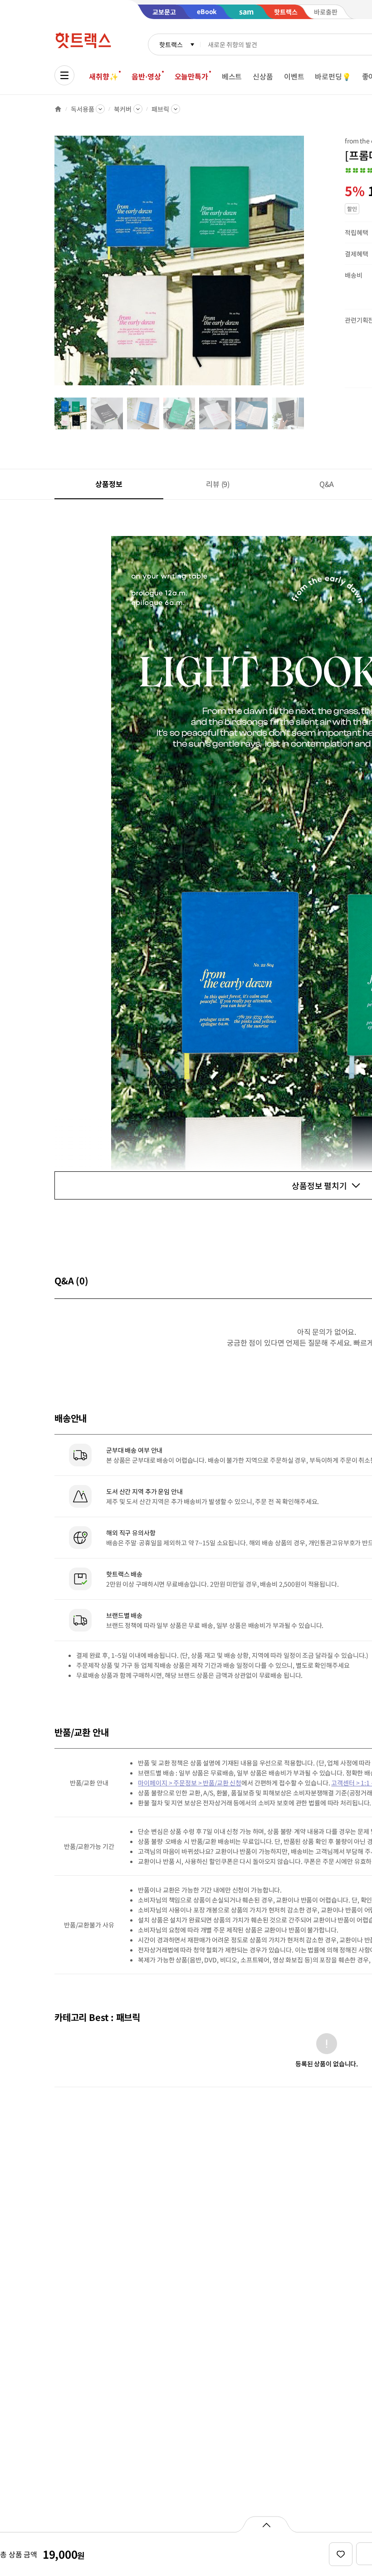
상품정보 (109, 484)
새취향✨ (103, 76)
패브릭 (160, 109)
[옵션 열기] (266, 2524)
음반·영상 (146, 76)
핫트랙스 (171, 44)
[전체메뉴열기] (64, 75)
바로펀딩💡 (333, 76)
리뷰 (218, 484)
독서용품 (82, 109)
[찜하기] (341, 2554)
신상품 (263, 76)
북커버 (123, 109)
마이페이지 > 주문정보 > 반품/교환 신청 (190, 1783)
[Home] (58, 109)
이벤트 (294, 76)
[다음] (307, 265)
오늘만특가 (191, 76)
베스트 (232, 76)
